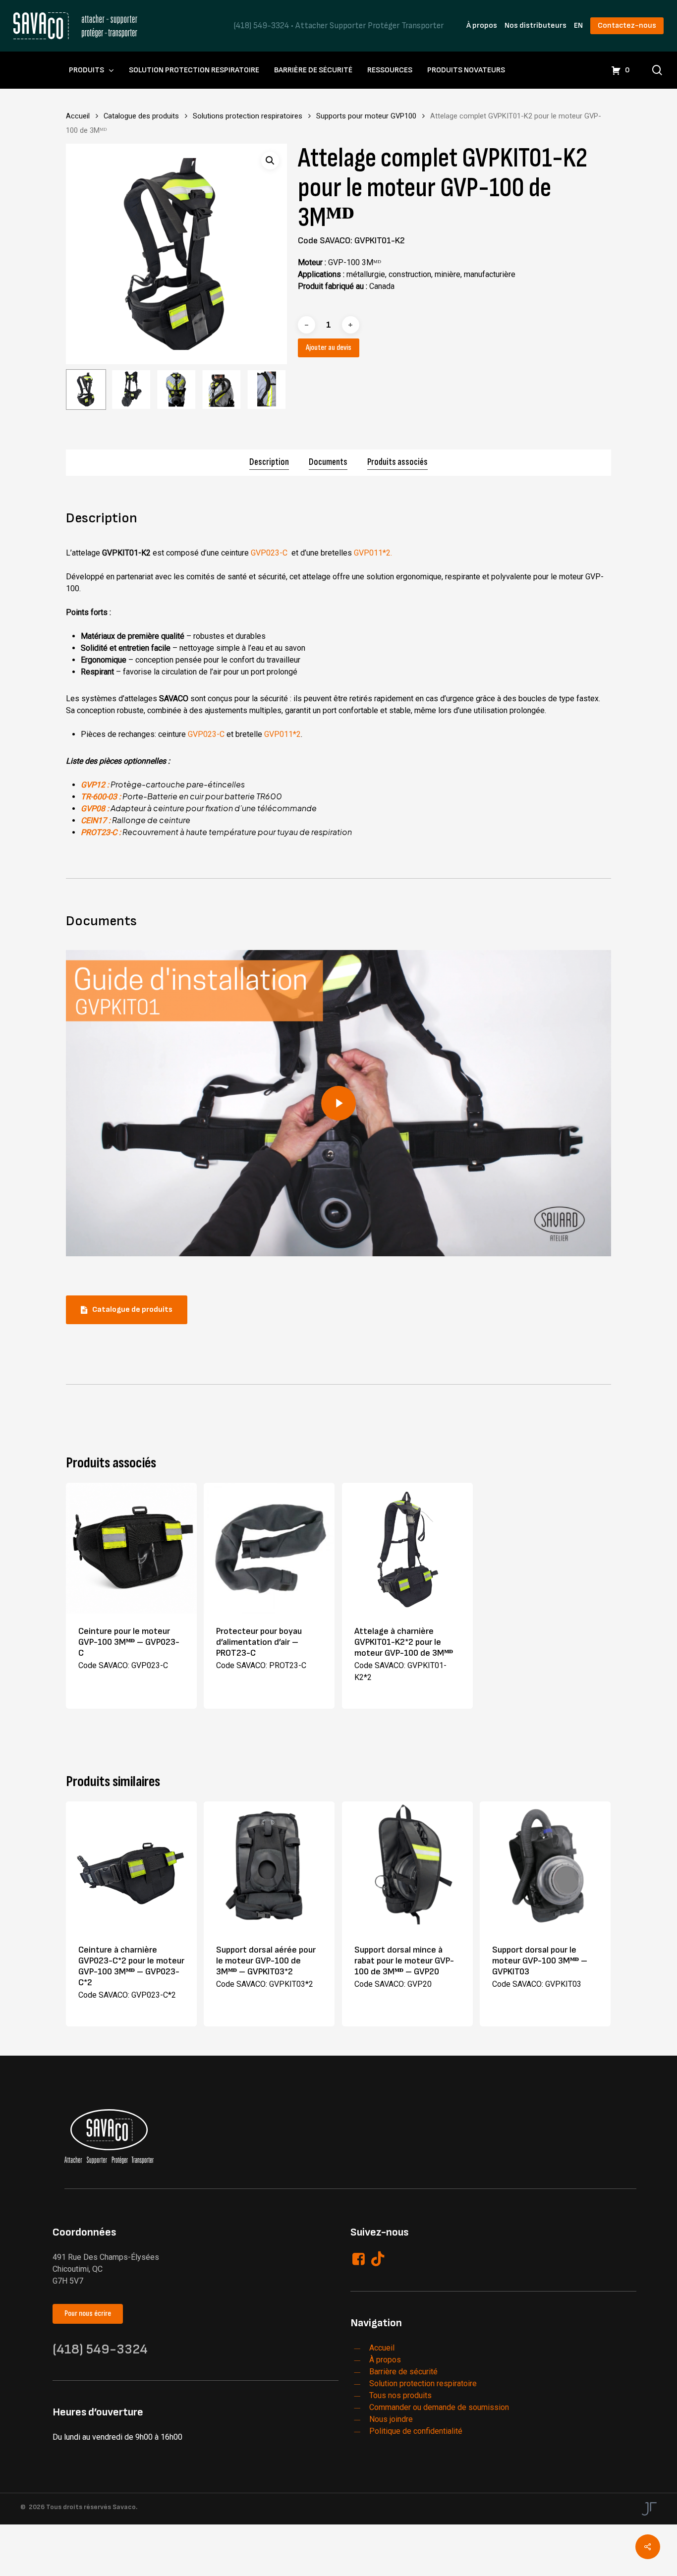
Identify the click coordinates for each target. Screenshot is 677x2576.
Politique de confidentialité (416, 2431)
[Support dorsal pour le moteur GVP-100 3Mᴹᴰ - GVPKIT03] (545, 1867)
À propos (482, 26)
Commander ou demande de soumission (439, 2407)
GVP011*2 (282, 734)
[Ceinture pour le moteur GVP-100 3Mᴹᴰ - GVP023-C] (131, 1548)
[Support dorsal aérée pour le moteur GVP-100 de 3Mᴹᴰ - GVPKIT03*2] (269, 1867)
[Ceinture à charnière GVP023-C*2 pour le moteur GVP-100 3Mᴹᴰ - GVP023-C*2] (131, 1867)
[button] (270, 161)
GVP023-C (270, 553)
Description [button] (269, 462)
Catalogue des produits (141, 116)
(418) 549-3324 (261, 26)
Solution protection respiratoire (423, 2383)
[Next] (271, 390)
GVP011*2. (373, 553)
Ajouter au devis (329, 348)
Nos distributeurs (536, 26)
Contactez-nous (627, 26)
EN (578, 26)
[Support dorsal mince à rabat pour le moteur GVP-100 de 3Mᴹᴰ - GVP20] (407, 1867)
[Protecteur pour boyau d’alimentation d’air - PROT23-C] (269, 1548)
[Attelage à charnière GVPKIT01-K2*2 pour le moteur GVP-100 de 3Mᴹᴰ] (407, 1548)
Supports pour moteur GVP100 (366, 116)
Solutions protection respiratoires (248, 116)
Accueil (78, 116)
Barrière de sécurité (403, 2372)
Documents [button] (328, 462)
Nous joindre (391, 2419)
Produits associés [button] (397, 462)
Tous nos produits (400, 2395)
